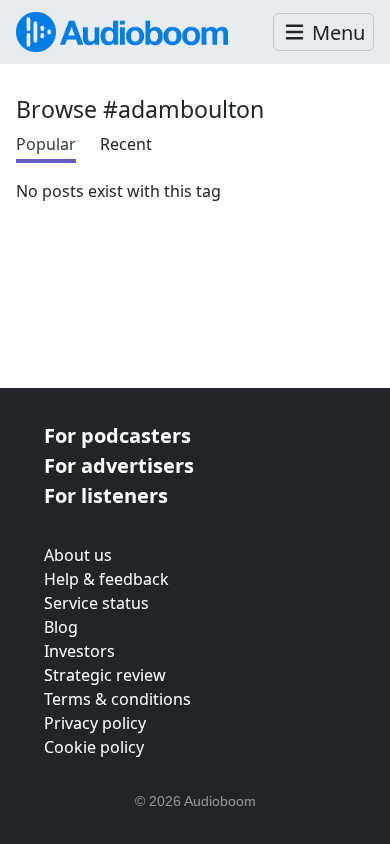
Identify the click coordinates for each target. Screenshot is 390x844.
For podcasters (117, 435)
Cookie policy (94, 747)
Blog (61, 627)
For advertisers (119, 465)
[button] (323, 32)
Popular (46, 144)
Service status (96, 603)
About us (78, 555)
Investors (79, 651)
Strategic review (105, 675)
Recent (126, 144)
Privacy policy (95, 723)
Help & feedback (106, 579)
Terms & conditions (117, 699)
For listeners (106, 495)
